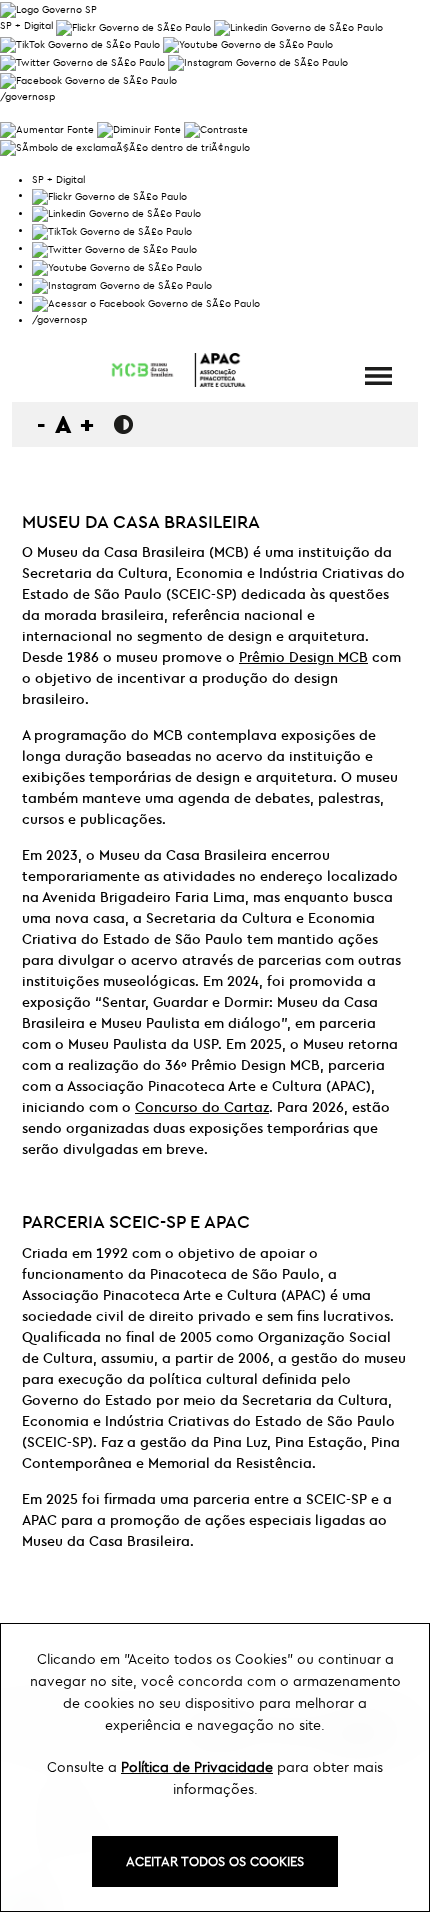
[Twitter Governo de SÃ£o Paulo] (114, 247)
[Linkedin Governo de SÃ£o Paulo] (116, 212)
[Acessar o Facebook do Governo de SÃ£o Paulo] (146, 301)
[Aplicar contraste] (216, 127)
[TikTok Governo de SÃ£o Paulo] (112, 229)
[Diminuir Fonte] (139, 127)
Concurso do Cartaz (202, 1107)
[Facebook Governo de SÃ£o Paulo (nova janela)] (88, 78)
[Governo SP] (48, 7)
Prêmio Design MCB (303, 657)
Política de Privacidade (197, 1767)
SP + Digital (26, 25)
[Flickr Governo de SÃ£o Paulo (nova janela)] (133, 25)
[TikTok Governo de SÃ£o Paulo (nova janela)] (80, 43)
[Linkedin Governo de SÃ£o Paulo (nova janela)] (298, 25)
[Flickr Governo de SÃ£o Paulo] (109, 194)
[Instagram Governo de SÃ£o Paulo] (258, 60)
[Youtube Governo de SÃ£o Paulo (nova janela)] (248, 43)
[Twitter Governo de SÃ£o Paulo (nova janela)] (82, 60)
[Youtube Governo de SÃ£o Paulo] (117, 265)
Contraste (123, 424)
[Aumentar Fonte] (47, 127)
